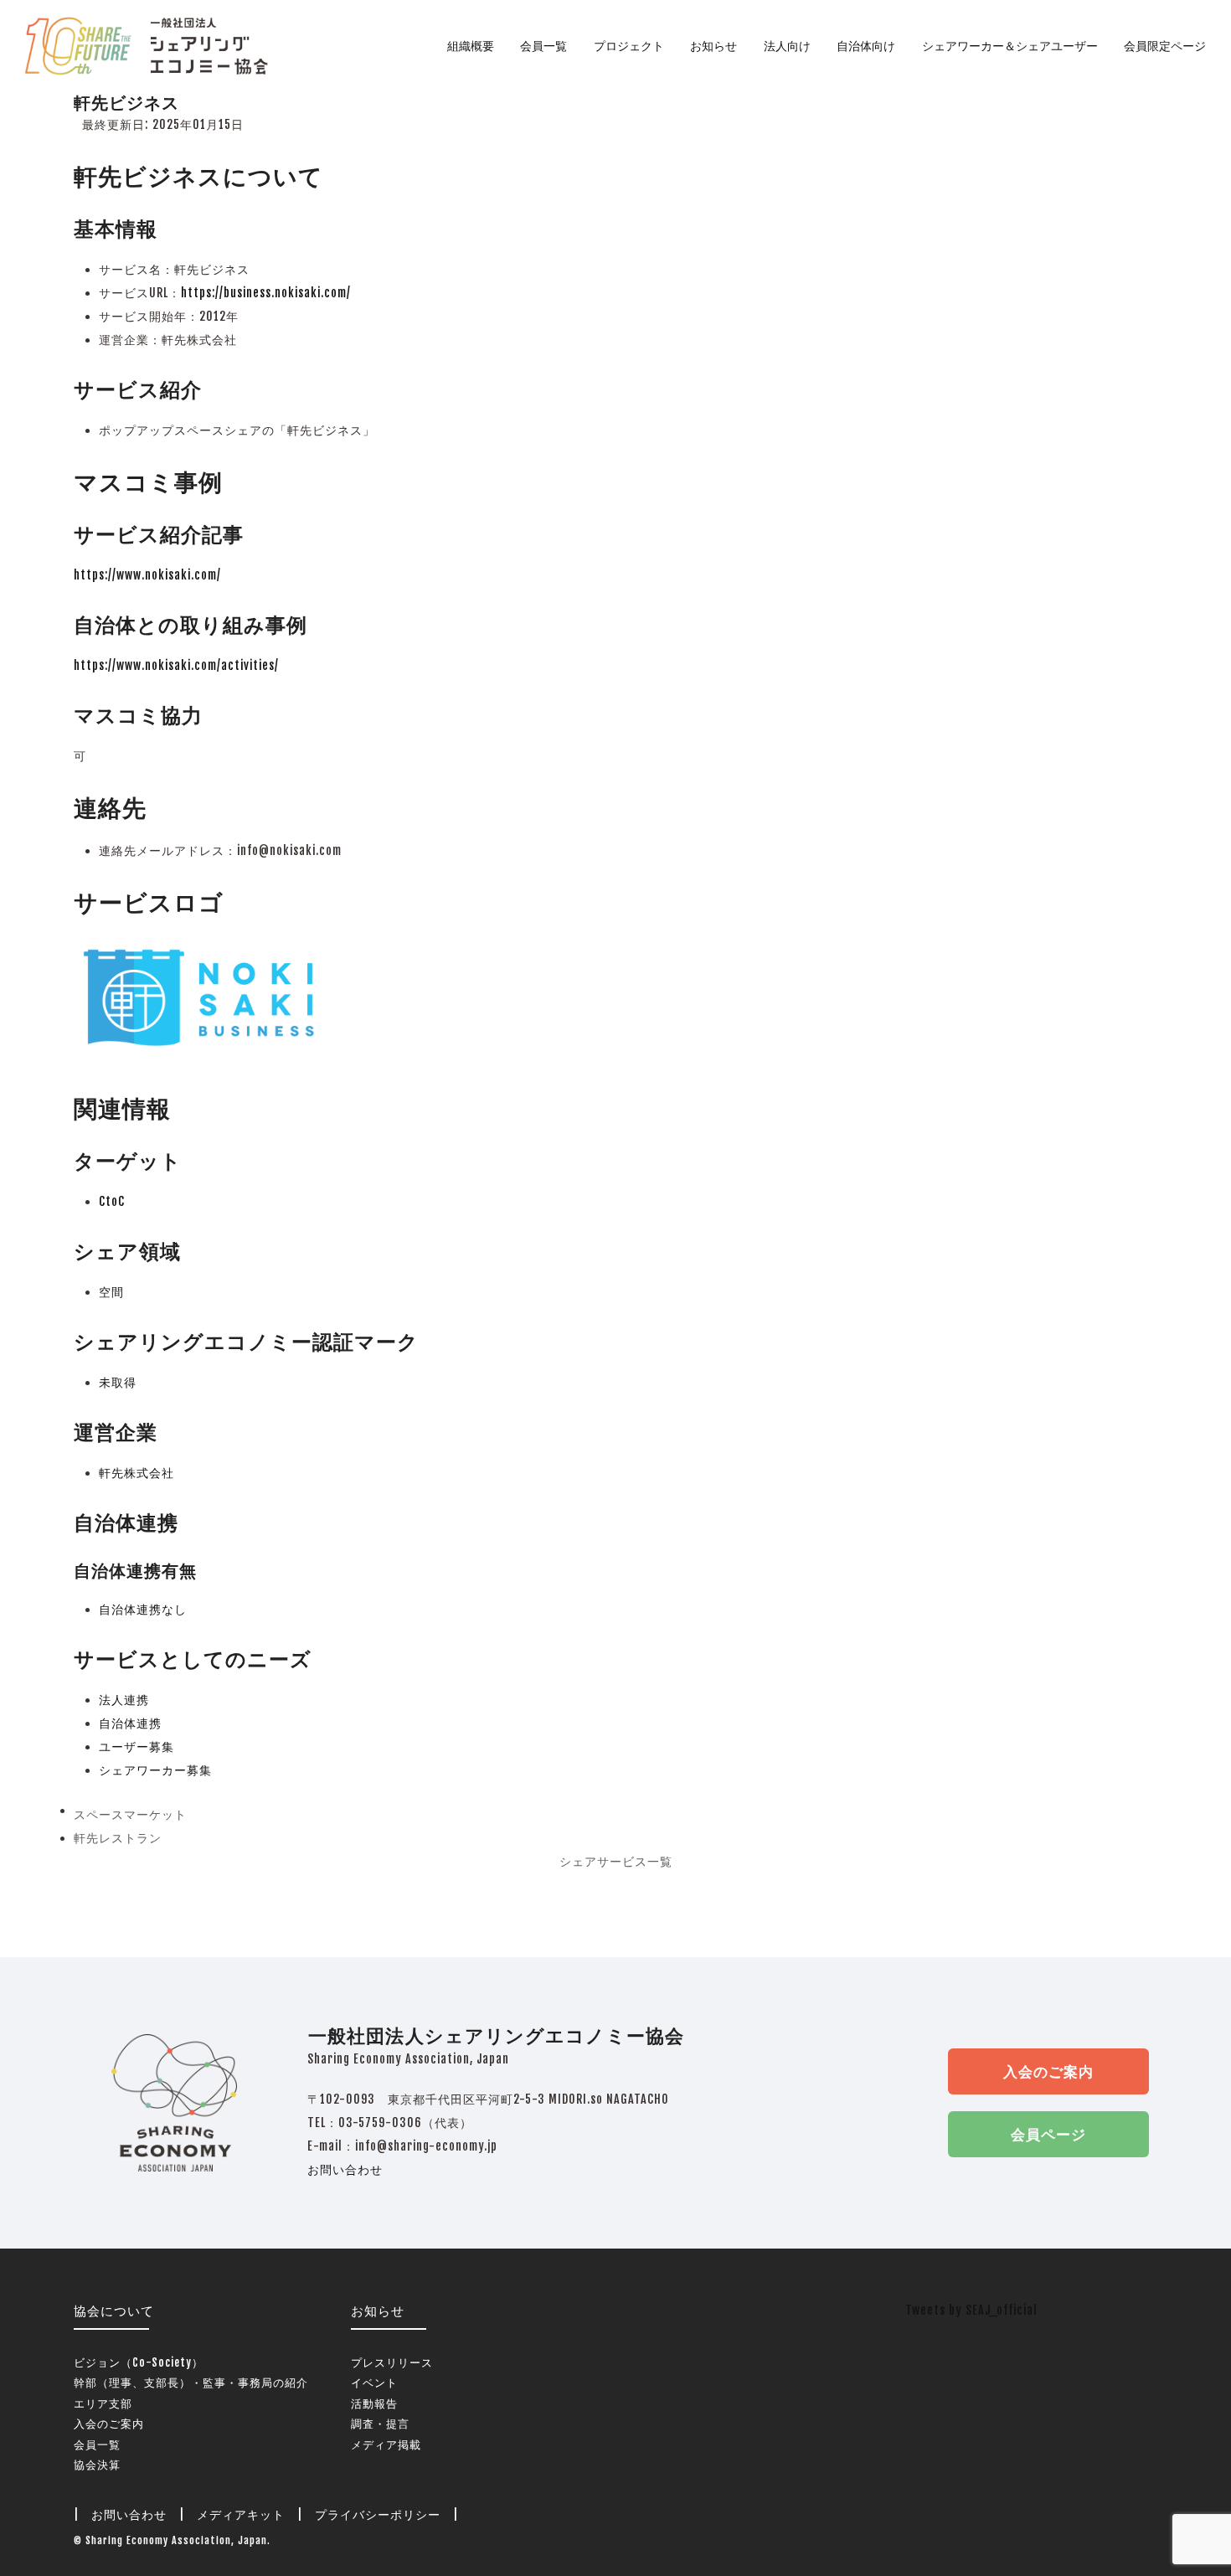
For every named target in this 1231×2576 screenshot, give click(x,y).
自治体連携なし (143, 1609)
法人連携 (124, 1700)
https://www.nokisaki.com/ (147, 575)
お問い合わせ (345, 2169)
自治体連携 (130, 1723)
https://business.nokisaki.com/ (266, 293)
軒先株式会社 (136, 1473)
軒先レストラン (118, 1840)
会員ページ (1048, 2134)
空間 (111, 1292)
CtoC (112, 1201)
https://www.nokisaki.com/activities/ (176, 665)
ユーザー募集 (136, 1747)
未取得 (118, 1382)
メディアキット (241, 2514)
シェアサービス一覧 (616, 1861)
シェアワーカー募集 (155, 1770)
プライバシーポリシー (378, 2514)
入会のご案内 (1048, 2071)
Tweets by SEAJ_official (971, 2310)
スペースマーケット (130, 1817)
